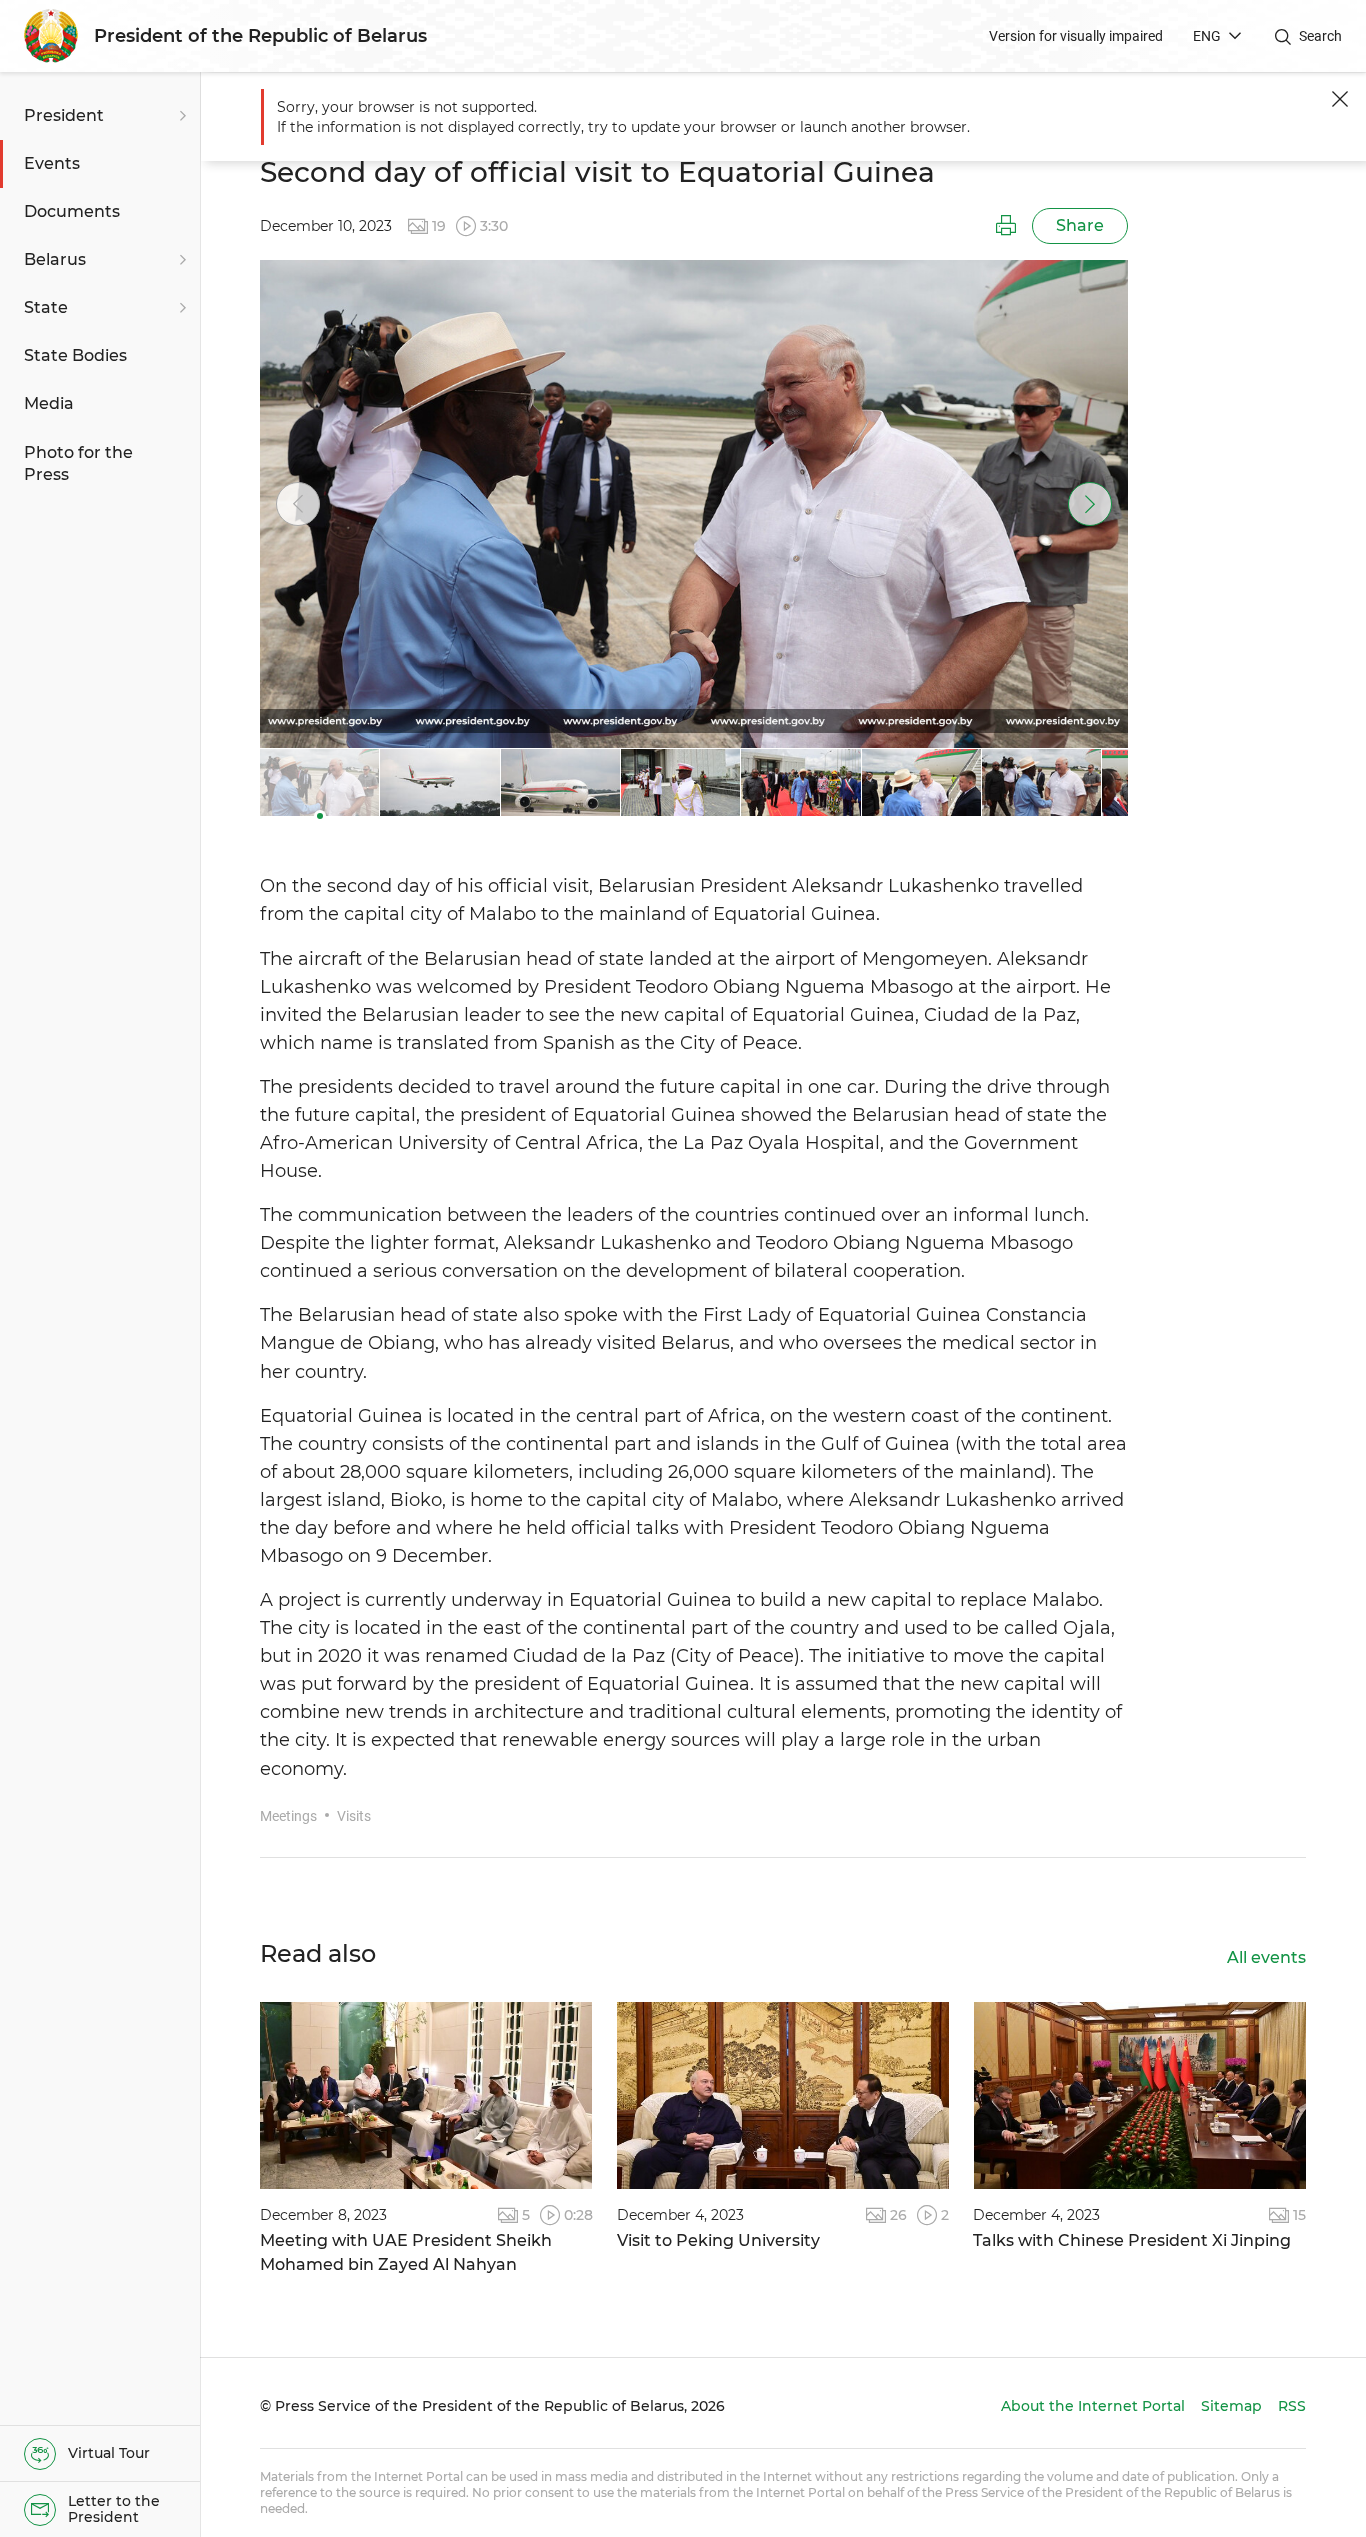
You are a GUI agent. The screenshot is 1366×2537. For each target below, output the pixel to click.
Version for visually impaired (1076, 36)
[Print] (1006, 226)
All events (1266, 1957)
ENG (1207, 36)
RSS (1292, 2406)
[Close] (1340, 99)
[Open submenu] (180, 116)
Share (1080, 225)
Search (1320, 36)
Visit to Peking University (718, 2240)
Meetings (288, 1816)
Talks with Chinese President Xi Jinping (1132, 2240)
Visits (354, 1816)
